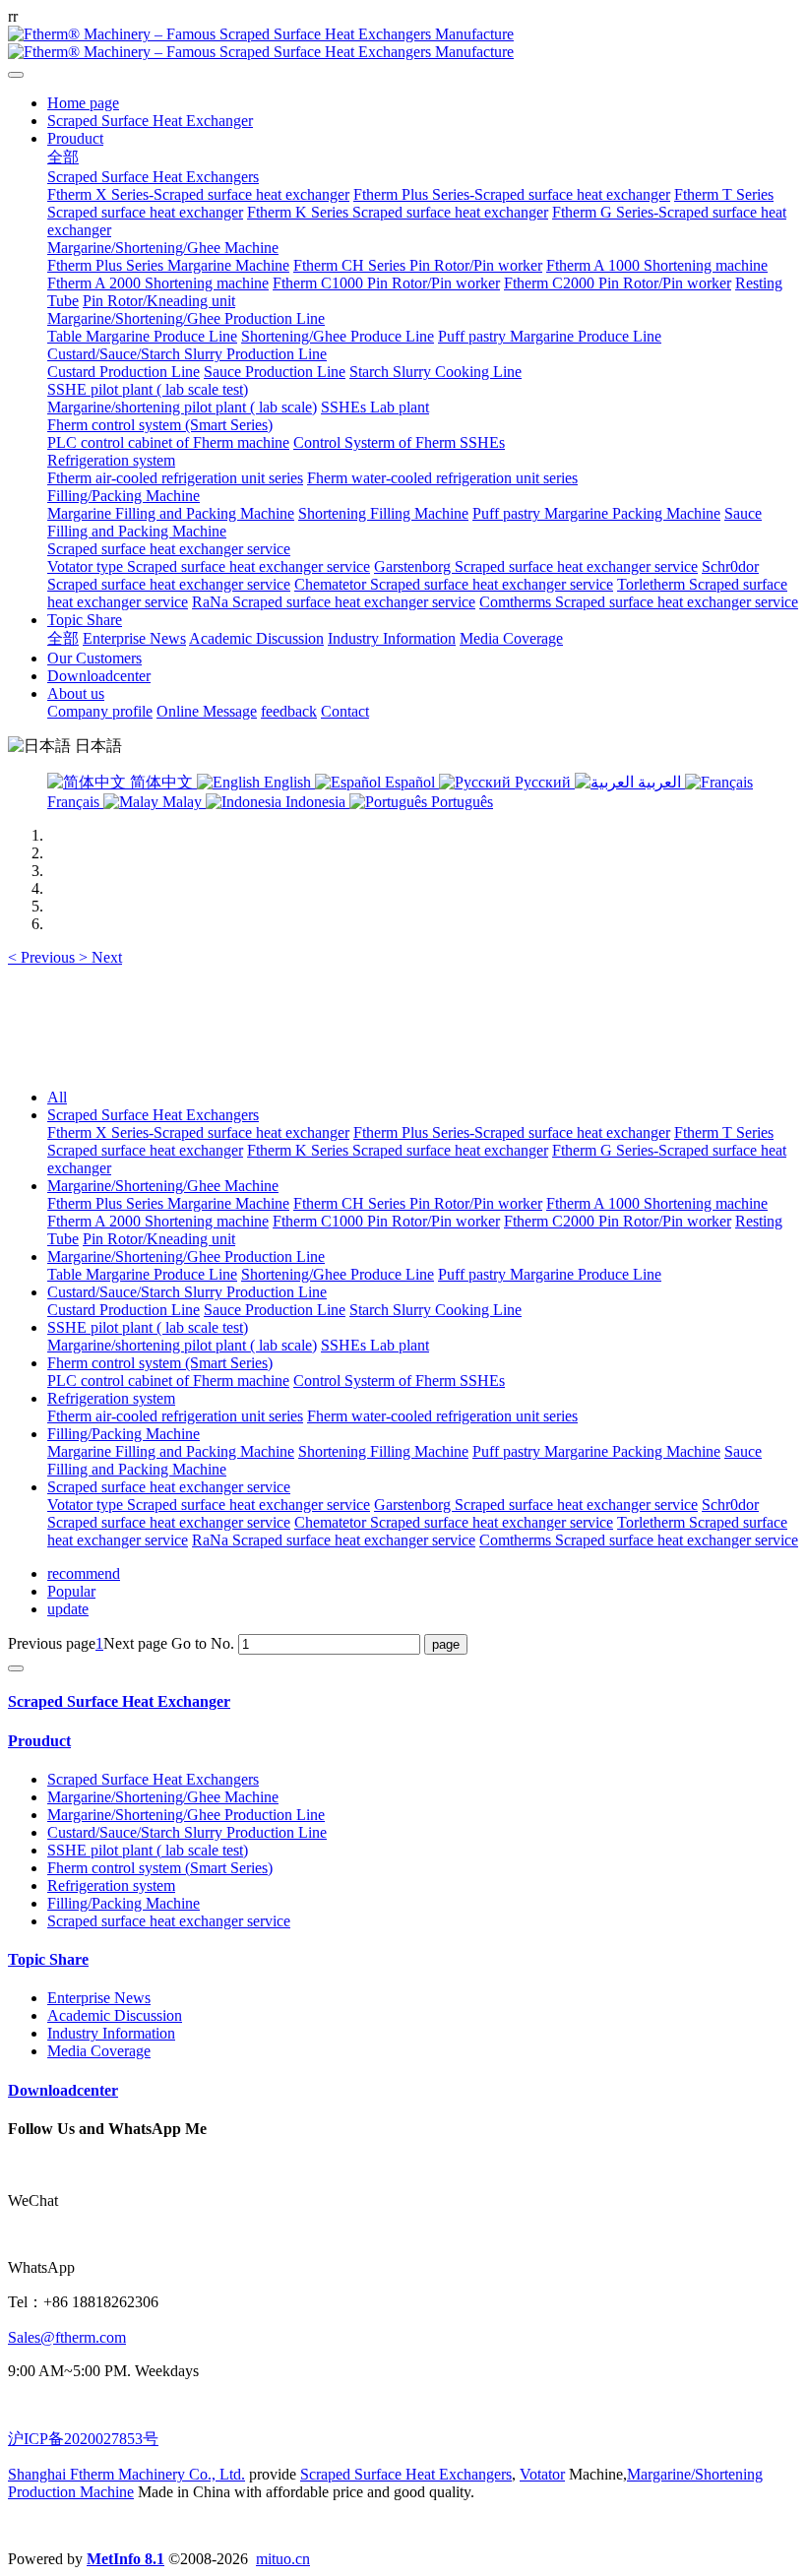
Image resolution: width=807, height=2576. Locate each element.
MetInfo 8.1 (125, 2559)
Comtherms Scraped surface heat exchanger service (639, 1540)
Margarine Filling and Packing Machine (171, 1451)
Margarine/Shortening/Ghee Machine (163, 1186)
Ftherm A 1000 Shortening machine (657, 1203)
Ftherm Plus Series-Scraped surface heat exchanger (512, 1132)
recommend (84, 1573)
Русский (543, 782)
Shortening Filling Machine (383, 1451)
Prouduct (39, 1741)
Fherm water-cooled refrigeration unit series (442, 1416)
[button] (43, 957)
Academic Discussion (115, 2015)
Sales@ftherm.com (67, 2337)
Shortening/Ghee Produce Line (338, 1274)
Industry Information (111, 2033)
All (57, 1097)
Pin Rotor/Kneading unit (159, 1239)
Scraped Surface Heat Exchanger (119, 1701)
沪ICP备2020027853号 (83, 2439)
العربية (659, 782)
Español (410, 782)
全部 (63, 157)
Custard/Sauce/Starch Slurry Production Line (187, 1292)
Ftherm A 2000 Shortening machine (158, 1221)
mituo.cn (283, 2559)
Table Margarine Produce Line (142, 1274)
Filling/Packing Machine (124, 1434)
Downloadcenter (63, 2090)
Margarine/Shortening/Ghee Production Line (186, 1257)
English (287, 782)
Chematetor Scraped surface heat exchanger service (454, 1522)
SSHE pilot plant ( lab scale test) (148, 1327)
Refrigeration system (111, 1398)
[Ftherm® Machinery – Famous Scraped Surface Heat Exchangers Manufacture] (403, 43)
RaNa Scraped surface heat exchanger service (334, 1540)
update (68, 1609)
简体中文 (161, 782)
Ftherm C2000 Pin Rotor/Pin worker (618, 1221)
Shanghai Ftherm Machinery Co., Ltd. (126, 2474)
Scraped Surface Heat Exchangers (153, 1115)
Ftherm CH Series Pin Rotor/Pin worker (418, 1203)
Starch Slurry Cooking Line (435, 1310)
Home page (83, 103)
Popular (71, 1591)
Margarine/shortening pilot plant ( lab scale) (182, 1345)
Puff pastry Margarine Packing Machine (596, 1451)
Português (460, 802)
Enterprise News (99, 1998)
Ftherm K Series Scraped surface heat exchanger (398, 1150)
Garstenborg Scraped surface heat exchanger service (536, 1505)
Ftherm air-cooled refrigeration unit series (175, 1416)
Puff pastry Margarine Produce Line (550, 1274)
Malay (182, 802)
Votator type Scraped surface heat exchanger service (209, 1505)
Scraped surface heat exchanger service (169, 1487)
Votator (542, 2474)
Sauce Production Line (275, 1310)
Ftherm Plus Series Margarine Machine (168, 1203)
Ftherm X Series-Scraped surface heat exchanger (198, 1132)
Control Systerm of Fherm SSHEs (399, 1381)
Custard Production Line (124, 1310)
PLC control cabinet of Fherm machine (168, 1381)
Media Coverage (99, 2051)
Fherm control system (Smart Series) (160, 1363)
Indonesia (315, 802)
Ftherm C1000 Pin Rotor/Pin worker (386, 1221)
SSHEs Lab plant (375, 1345)
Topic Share (48, 1959)
